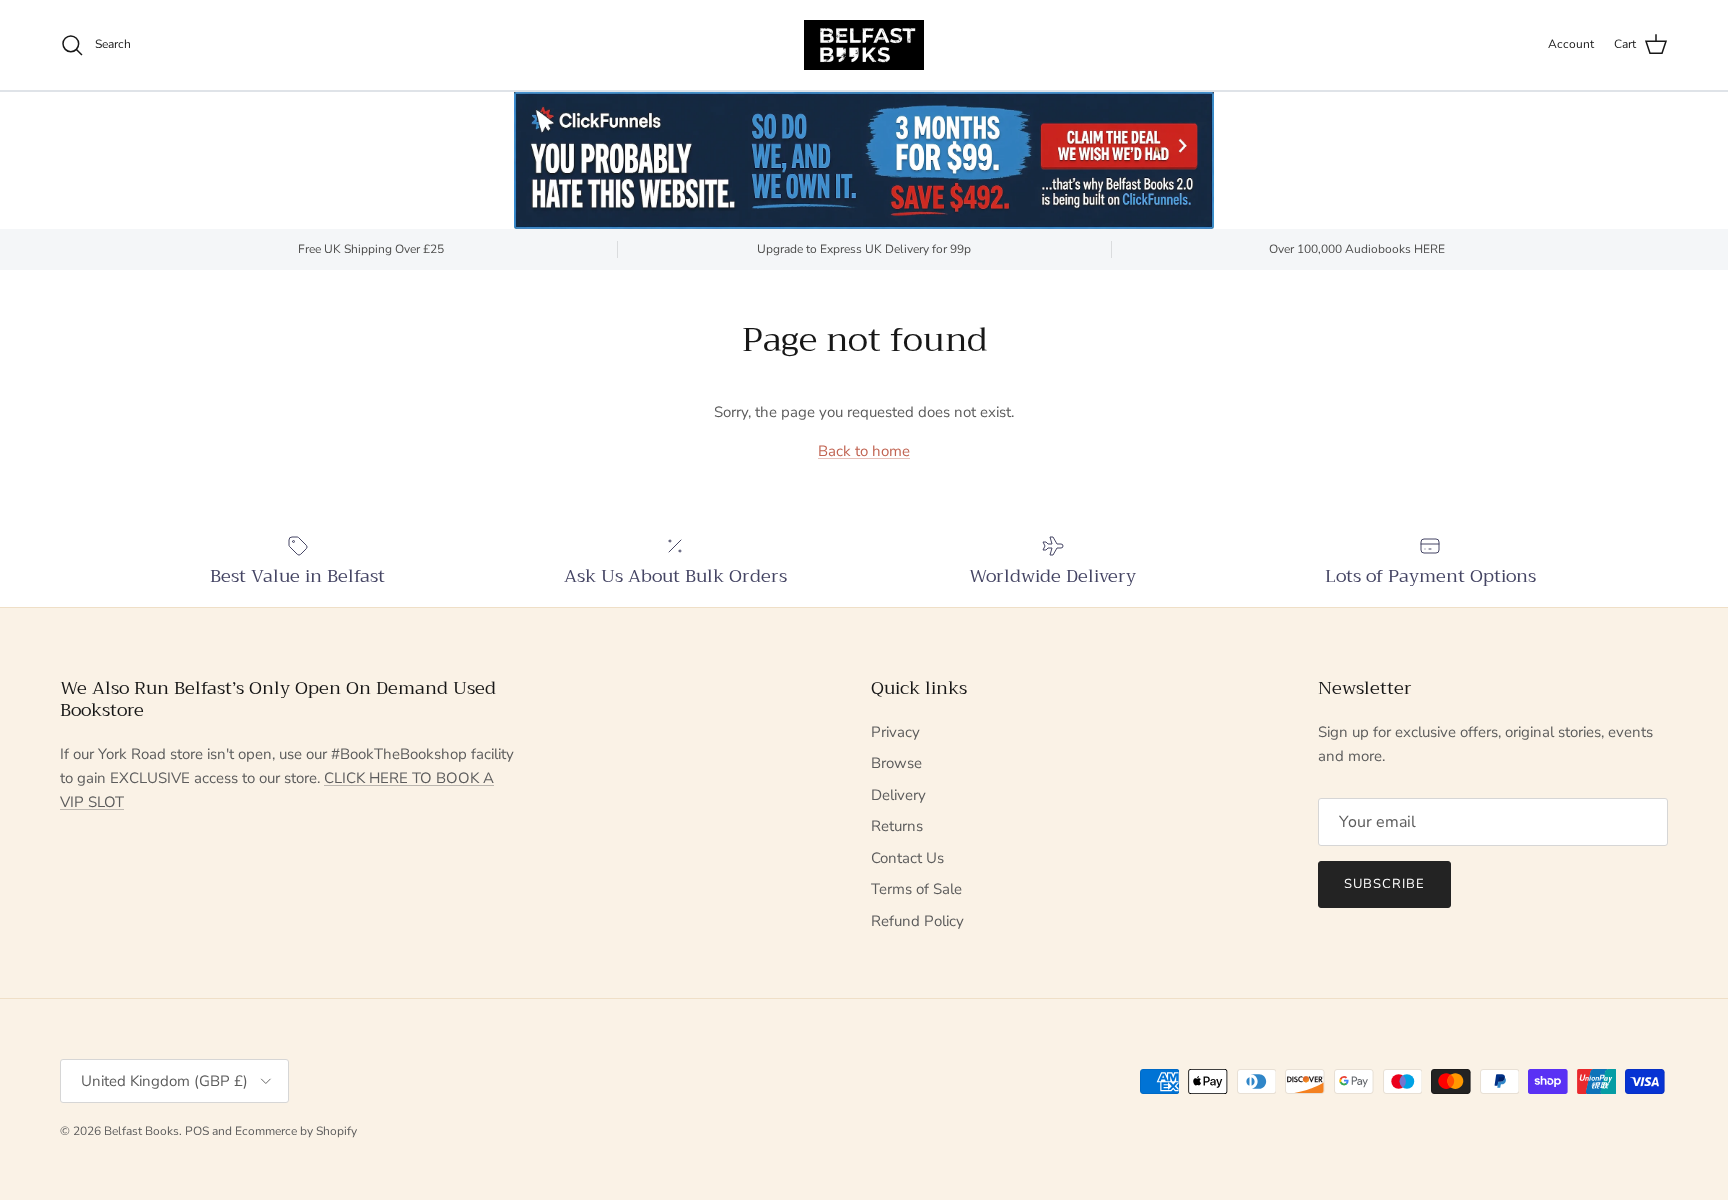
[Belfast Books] (864, 45)
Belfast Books (141, 1131)
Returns (897, 826)
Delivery (898, 795)
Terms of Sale (916, 889)
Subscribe (1384, 884)
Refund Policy (917, 921)
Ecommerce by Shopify (296, 1131)
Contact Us (907, 858)
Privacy (895, 732)
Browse (896, 763)
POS (197, 1131)
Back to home (864, 451)
